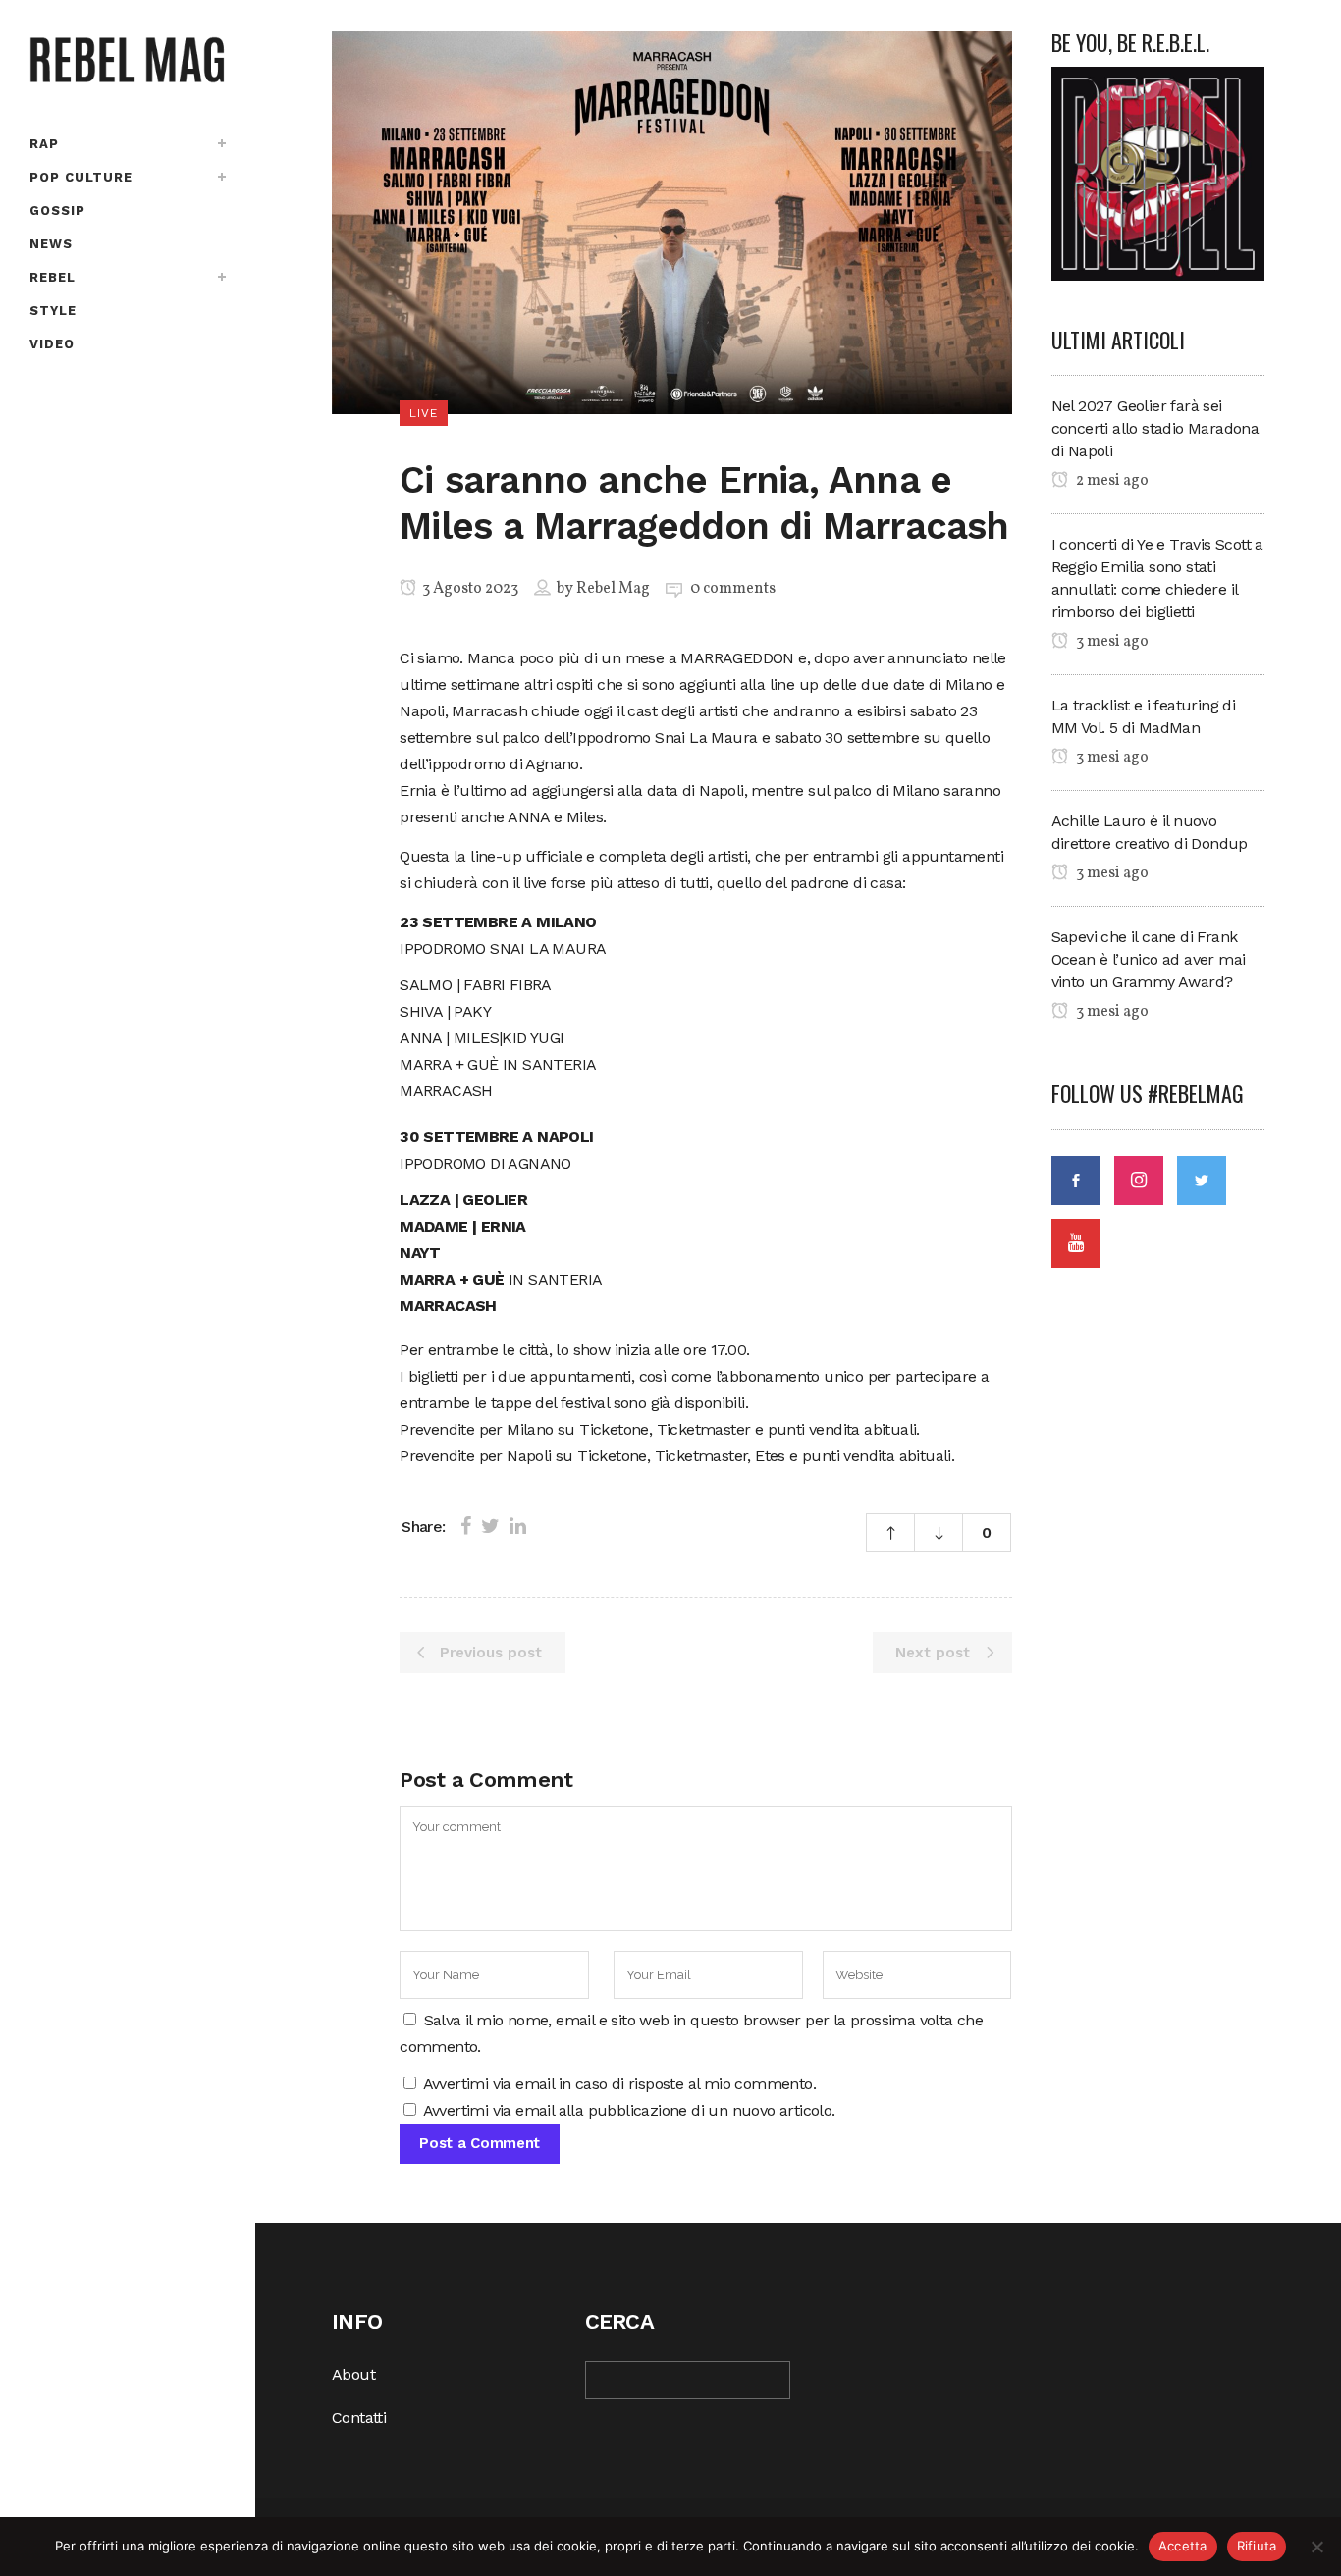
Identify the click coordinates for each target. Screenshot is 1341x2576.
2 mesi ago (1111, 481)
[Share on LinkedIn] (518, 1526)
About (353, 2374)
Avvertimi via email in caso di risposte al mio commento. (619, 2084)
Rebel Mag (613, 589)
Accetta (1183, 2546)
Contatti (359, 2418)
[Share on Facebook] (466, 1526)
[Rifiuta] (1316, 2547)
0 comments (733, 589)
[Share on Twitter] (490, 1526)
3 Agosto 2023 (469, 589)
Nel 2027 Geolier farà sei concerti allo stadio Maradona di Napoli (1155, 428)
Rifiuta (1257, 2546)
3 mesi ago (1111, 642)
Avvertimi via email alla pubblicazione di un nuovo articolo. (629, 2110)
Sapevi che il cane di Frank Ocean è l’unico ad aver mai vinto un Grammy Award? (1149, 959)
